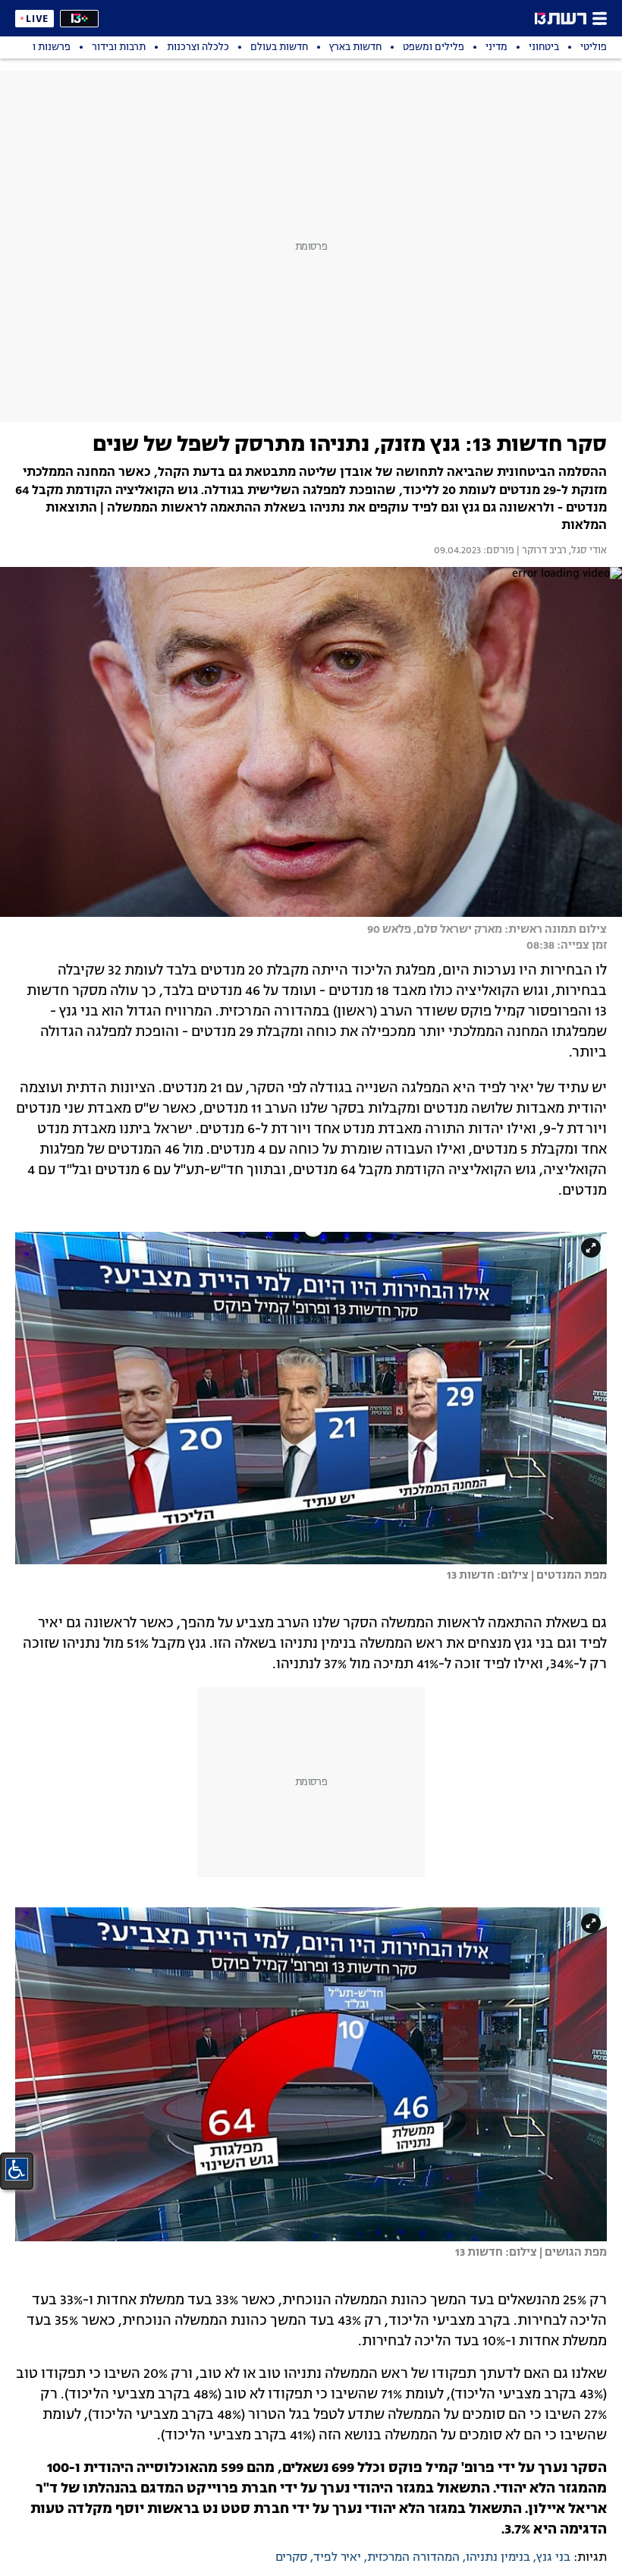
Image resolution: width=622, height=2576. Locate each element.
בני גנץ (553, 2558)
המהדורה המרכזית (413, 2558)
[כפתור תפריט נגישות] (17, 2169)
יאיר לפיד (337, 2558)
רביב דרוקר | (540, 551)
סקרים (291, 2558)
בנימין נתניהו (498, 2558)
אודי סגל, (587, 551)
